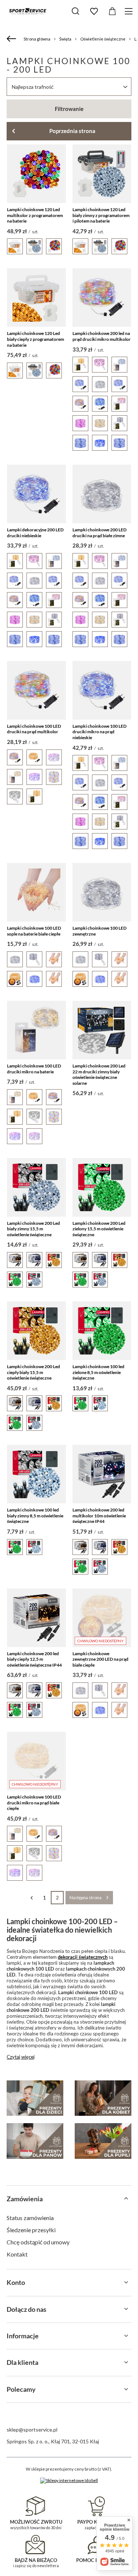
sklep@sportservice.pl (32, 2430)
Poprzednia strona (72, 131)
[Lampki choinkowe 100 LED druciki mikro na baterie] (36, 1030)
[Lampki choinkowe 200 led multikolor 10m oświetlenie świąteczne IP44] (102, 1474)
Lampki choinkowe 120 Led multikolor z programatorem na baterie (35, 215)
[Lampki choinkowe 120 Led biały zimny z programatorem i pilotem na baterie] (102, 174)
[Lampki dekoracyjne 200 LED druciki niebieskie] (36, 494)
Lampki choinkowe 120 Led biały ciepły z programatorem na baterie (36, 339)
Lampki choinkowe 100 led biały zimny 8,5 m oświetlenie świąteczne (35, 1516)
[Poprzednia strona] (31, 1898)
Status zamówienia (30, 2218)
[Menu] (130, 11)
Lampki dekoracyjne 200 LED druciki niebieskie (35, 533)
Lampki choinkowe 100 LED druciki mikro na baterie (34, 1069)
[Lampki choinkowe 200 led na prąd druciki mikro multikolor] (102, 298)
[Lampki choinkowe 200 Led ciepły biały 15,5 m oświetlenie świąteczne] (36, 1331)
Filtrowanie (69, 109)
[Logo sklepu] (28, 11)
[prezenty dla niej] (103, 2098)
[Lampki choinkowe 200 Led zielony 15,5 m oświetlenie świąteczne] (102, 1187)
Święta (65, 39)
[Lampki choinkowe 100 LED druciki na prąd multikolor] (36, 690)
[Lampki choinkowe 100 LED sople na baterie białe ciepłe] (36, 892)
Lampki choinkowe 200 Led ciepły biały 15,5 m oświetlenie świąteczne (33, 1372)
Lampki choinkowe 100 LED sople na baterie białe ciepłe (34, 931)
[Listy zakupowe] (94, 11)
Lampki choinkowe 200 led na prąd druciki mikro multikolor (102, 336)
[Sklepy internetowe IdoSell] (69, 2481)
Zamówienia (25, 2199)
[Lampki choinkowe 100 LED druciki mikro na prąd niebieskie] (102, 690)
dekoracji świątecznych (83, 1957)
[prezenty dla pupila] (103, 2141)
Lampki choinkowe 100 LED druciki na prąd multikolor (34, 729)
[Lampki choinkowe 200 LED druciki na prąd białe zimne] (102, 494)
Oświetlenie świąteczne (103, 39)
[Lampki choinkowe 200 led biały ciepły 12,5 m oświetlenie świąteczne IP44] (36, 1618)
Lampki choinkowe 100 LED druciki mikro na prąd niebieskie (100, 732)
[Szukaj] (75, 11)
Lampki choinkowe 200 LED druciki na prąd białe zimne (100, 533)
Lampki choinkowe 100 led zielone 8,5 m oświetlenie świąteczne (98, 1372)
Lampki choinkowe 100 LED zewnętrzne (100, 931)
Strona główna (37, 39)
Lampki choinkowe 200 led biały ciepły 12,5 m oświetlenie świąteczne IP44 (34, 1659)
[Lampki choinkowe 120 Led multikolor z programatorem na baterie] (36, 174)
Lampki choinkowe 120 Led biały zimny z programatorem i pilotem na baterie (101, 215)
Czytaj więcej (21, 2057)
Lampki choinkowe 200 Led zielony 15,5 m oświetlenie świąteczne (99, 1229)
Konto (16, 2282)
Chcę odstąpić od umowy (38, 2242)
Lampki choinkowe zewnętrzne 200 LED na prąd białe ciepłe (100, 1659)
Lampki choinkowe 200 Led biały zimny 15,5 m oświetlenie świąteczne (33, 1229)
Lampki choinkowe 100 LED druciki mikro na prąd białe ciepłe (34, 1803)
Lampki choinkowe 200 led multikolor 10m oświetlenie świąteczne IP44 (99, 1516)
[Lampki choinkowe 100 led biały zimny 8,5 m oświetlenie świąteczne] (36, 1474)
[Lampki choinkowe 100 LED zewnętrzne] (102, 892)
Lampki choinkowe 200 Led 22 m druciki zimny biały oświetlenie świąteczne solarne (99, 1074)
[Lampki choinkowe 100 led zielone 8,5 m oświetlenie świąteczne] (102, 1331)
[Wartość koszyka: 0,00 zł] (112, 11)
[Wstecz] (12, 39)
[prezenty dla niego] (35, 2141)
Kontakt (17, 2254)
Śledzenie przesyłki (31, 2230)
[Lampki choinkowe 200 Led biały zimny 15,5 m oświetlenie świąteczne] (36, 1187)
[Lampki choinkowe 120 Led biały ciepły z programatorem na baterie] (36, 298)
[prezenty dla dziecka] (35, 2098)
